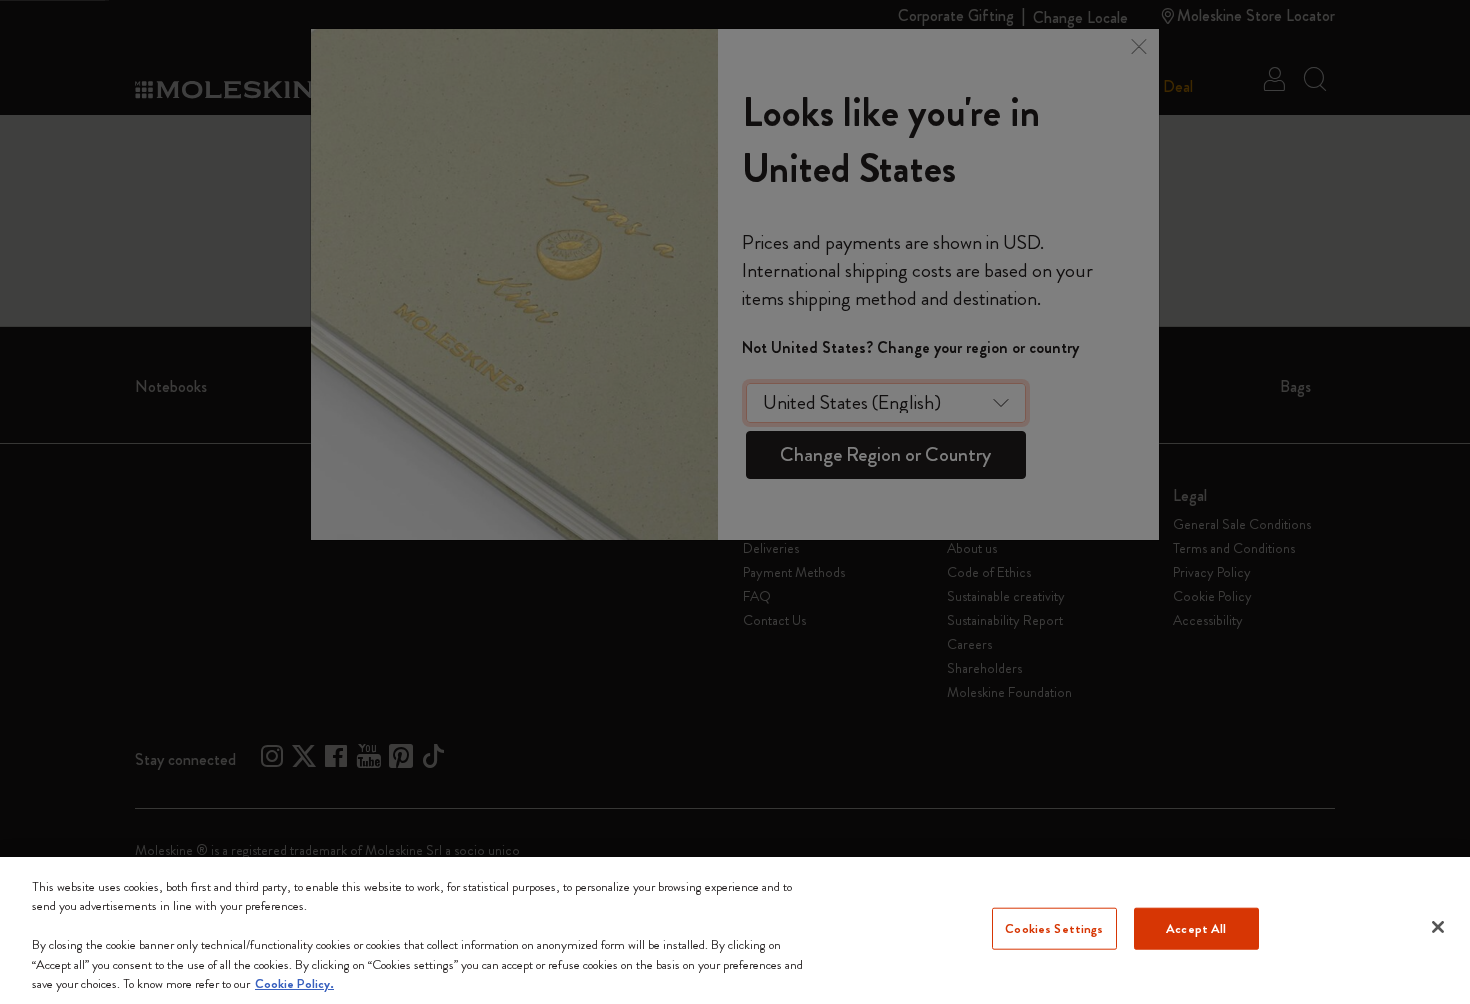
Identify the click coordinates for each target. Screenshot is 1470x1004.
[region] (735, 930)
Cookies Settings (1054, 928)
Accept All (1196, 928)
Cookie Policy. (294, 983)
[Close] (1438, 927)
